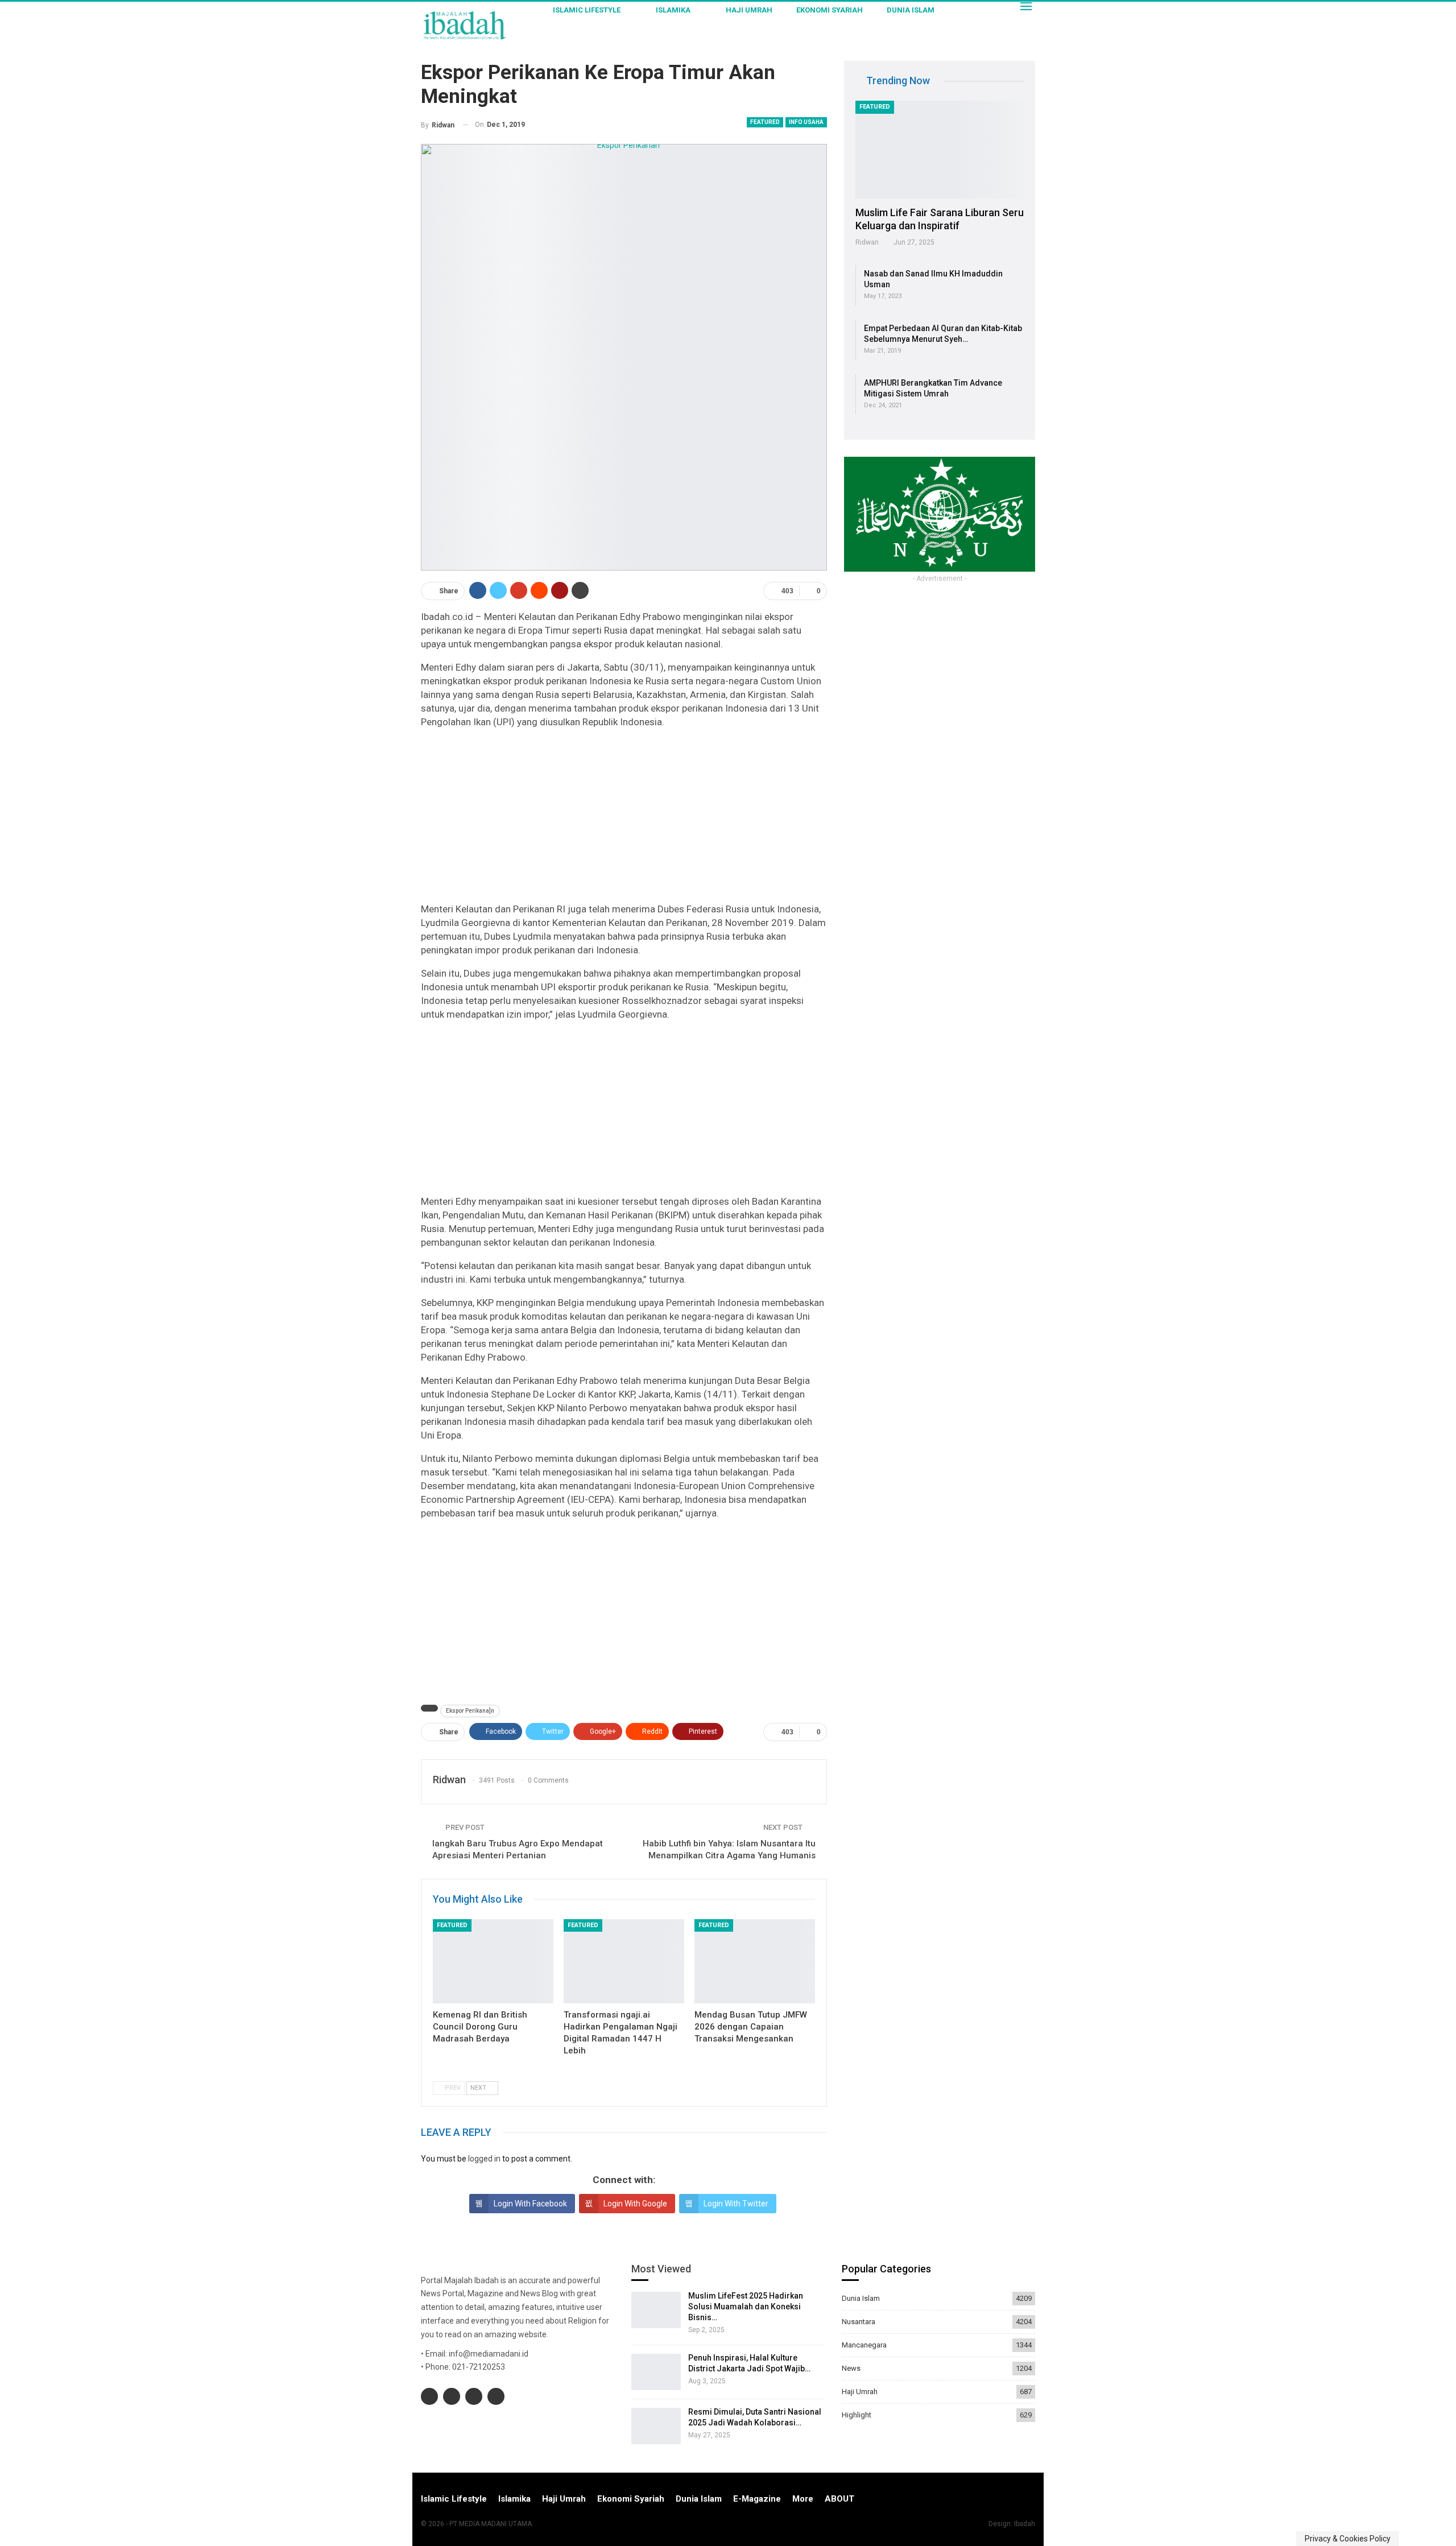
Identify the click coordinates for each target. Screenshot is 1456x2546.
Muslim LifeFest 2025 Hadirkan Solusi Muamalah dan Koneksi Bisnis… (746, 2307)
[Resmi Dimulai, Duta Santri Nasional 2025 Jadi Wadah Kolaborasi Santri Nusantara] (656, 2426)
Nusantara (859, 2322)
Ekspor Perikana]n (470, 1711)
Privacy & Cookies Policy (1348, 2539)
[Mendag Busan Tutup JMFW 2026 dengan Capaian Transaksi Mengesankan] (755, 1961)
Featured (765, 122)
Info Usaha (806, 122)
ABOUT (839, 2499)
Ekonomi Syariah (830, 10)
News (851, 2368)
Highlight (857, 2415)
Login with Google (635, 2204)
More (803, 2499)
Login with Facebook (530, 2204)
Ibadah (1025, 2524)
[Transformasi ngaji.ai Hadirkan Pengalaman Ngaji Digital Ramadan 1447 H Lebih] (624, 1961)
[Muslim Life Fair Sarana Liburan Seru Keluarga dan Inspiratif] (940, 150)
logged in (484, 2159)
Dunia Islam (911, 10)
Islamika (673, 10)
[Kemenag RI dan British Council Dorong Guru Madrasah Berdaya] (493, 1961)
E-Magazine (757, 2499)
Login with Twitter (736, 2204)
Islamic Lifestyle (587, 10)
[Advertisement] (624, 818)
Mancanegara (864, 2345)
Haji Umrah (749, 10)
